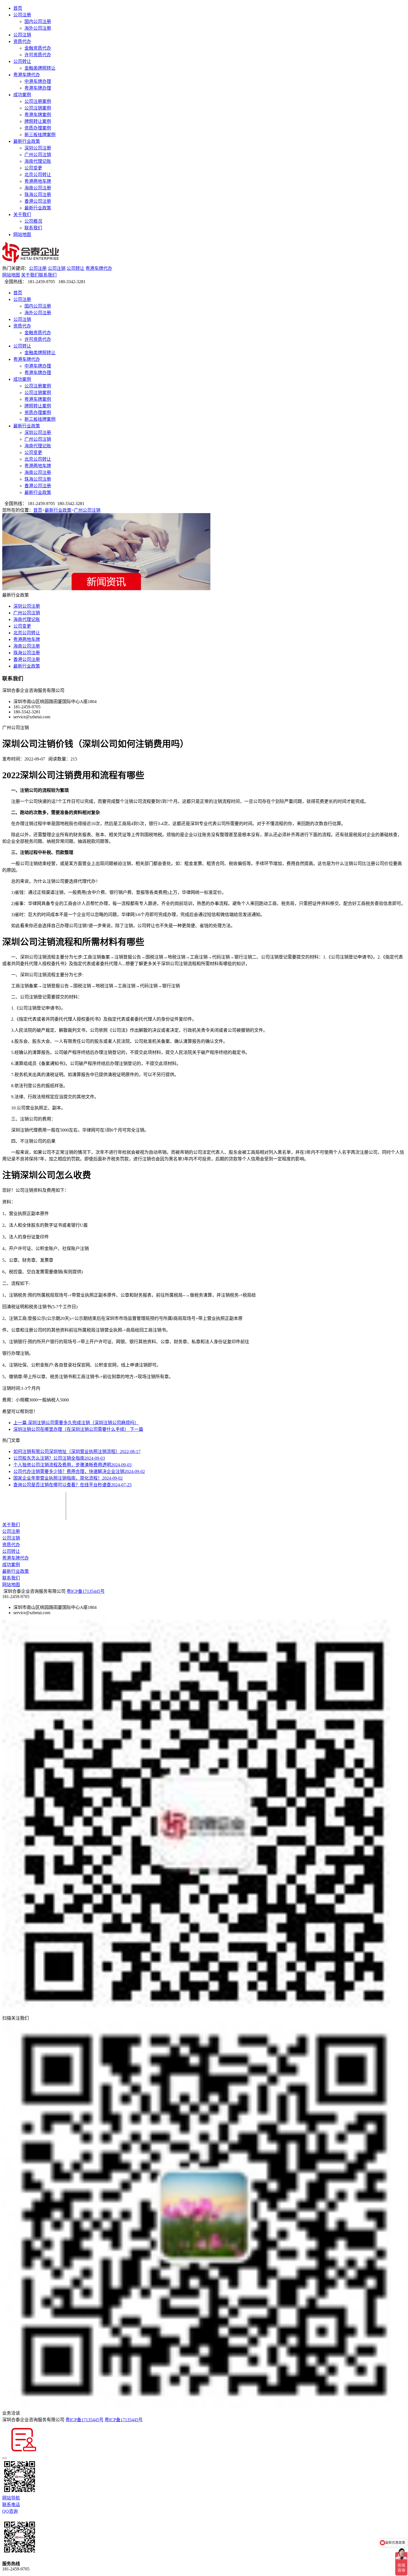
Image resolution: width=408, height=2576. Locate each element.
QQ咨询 (10, 2511)
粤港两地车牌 (38, 181)
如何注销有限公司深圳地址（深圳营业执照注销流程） (77, 1451)
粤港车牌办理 (38, 88)
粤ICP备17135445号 (86, 1591)
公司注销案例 (38, 108)
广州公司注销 (38, 155)
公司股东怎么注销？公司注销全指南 (59, 1458)
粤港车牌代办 (27, 75)
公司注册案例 (38, 101)
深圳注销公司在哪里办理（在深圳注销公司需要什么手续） (78, 1429)
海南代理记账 (38, 161)
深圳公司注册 (38, 148)
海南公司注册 (38, 188)
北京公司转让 (38, 175)
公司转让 (22, 61)
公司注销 (22, 35)
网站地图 (22, 234)
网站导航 (11, 2498)
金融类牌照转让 (40, 68)
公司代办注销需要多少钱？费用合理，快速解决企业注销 (79, 1471)
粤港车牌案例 (38, 115)
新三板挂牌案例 (40, 135)
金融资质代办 (38, 48)
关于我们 (22, 215)
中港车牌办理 (38, 81)
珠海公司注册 (38, 195)
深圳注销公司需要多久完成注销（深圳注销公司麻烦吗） (76, 1423)
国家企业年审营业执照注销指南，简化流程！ (68, 1478)
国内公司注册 (38, 21)
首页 (18, 8)
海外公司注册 (38, 28)
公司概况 (33, 221)
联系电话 (11, 2505)
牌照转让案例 (38, 121)
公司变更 (33, 168)
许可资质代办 (38, 55)
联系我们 (33, 228)
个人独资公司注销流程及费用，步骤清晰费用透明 (72, 1465)
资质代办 (22, 41)
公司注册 (22, 15)
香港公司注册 (38, 201)
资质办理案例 (38, 128)
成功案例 (22, 95)
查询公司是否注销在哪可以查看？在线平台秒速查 (72, 1485)
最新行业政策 (27, 141)
